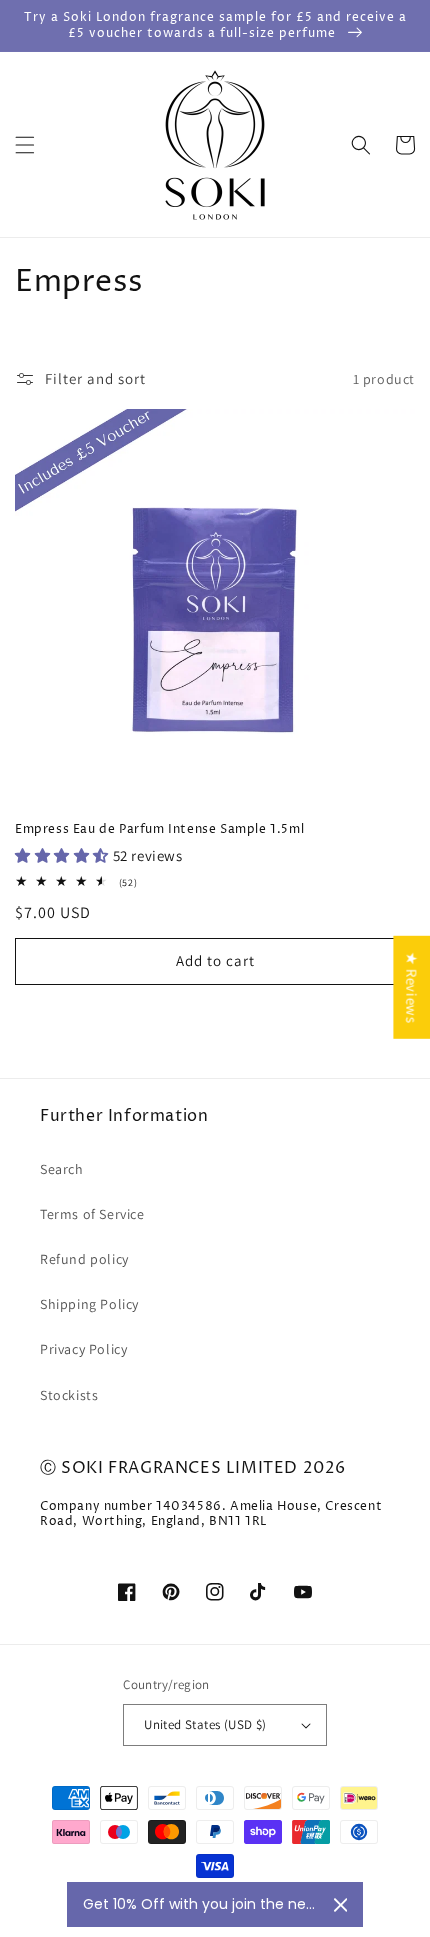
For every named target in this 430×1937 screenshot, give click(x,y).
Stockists (69, 1395)
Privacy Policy (83, 1349)
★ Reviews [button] (411, 986)
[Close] (340, 1905)
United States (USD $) (205, 1724)
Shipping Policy (89, 1304)
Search (62, 1169)
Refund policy (84, 1259)
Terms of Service (92, 1214)
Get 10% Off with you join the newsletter (200, 1904)
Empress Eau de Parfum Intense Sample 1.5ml (159, 830)
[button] (25, 145)
